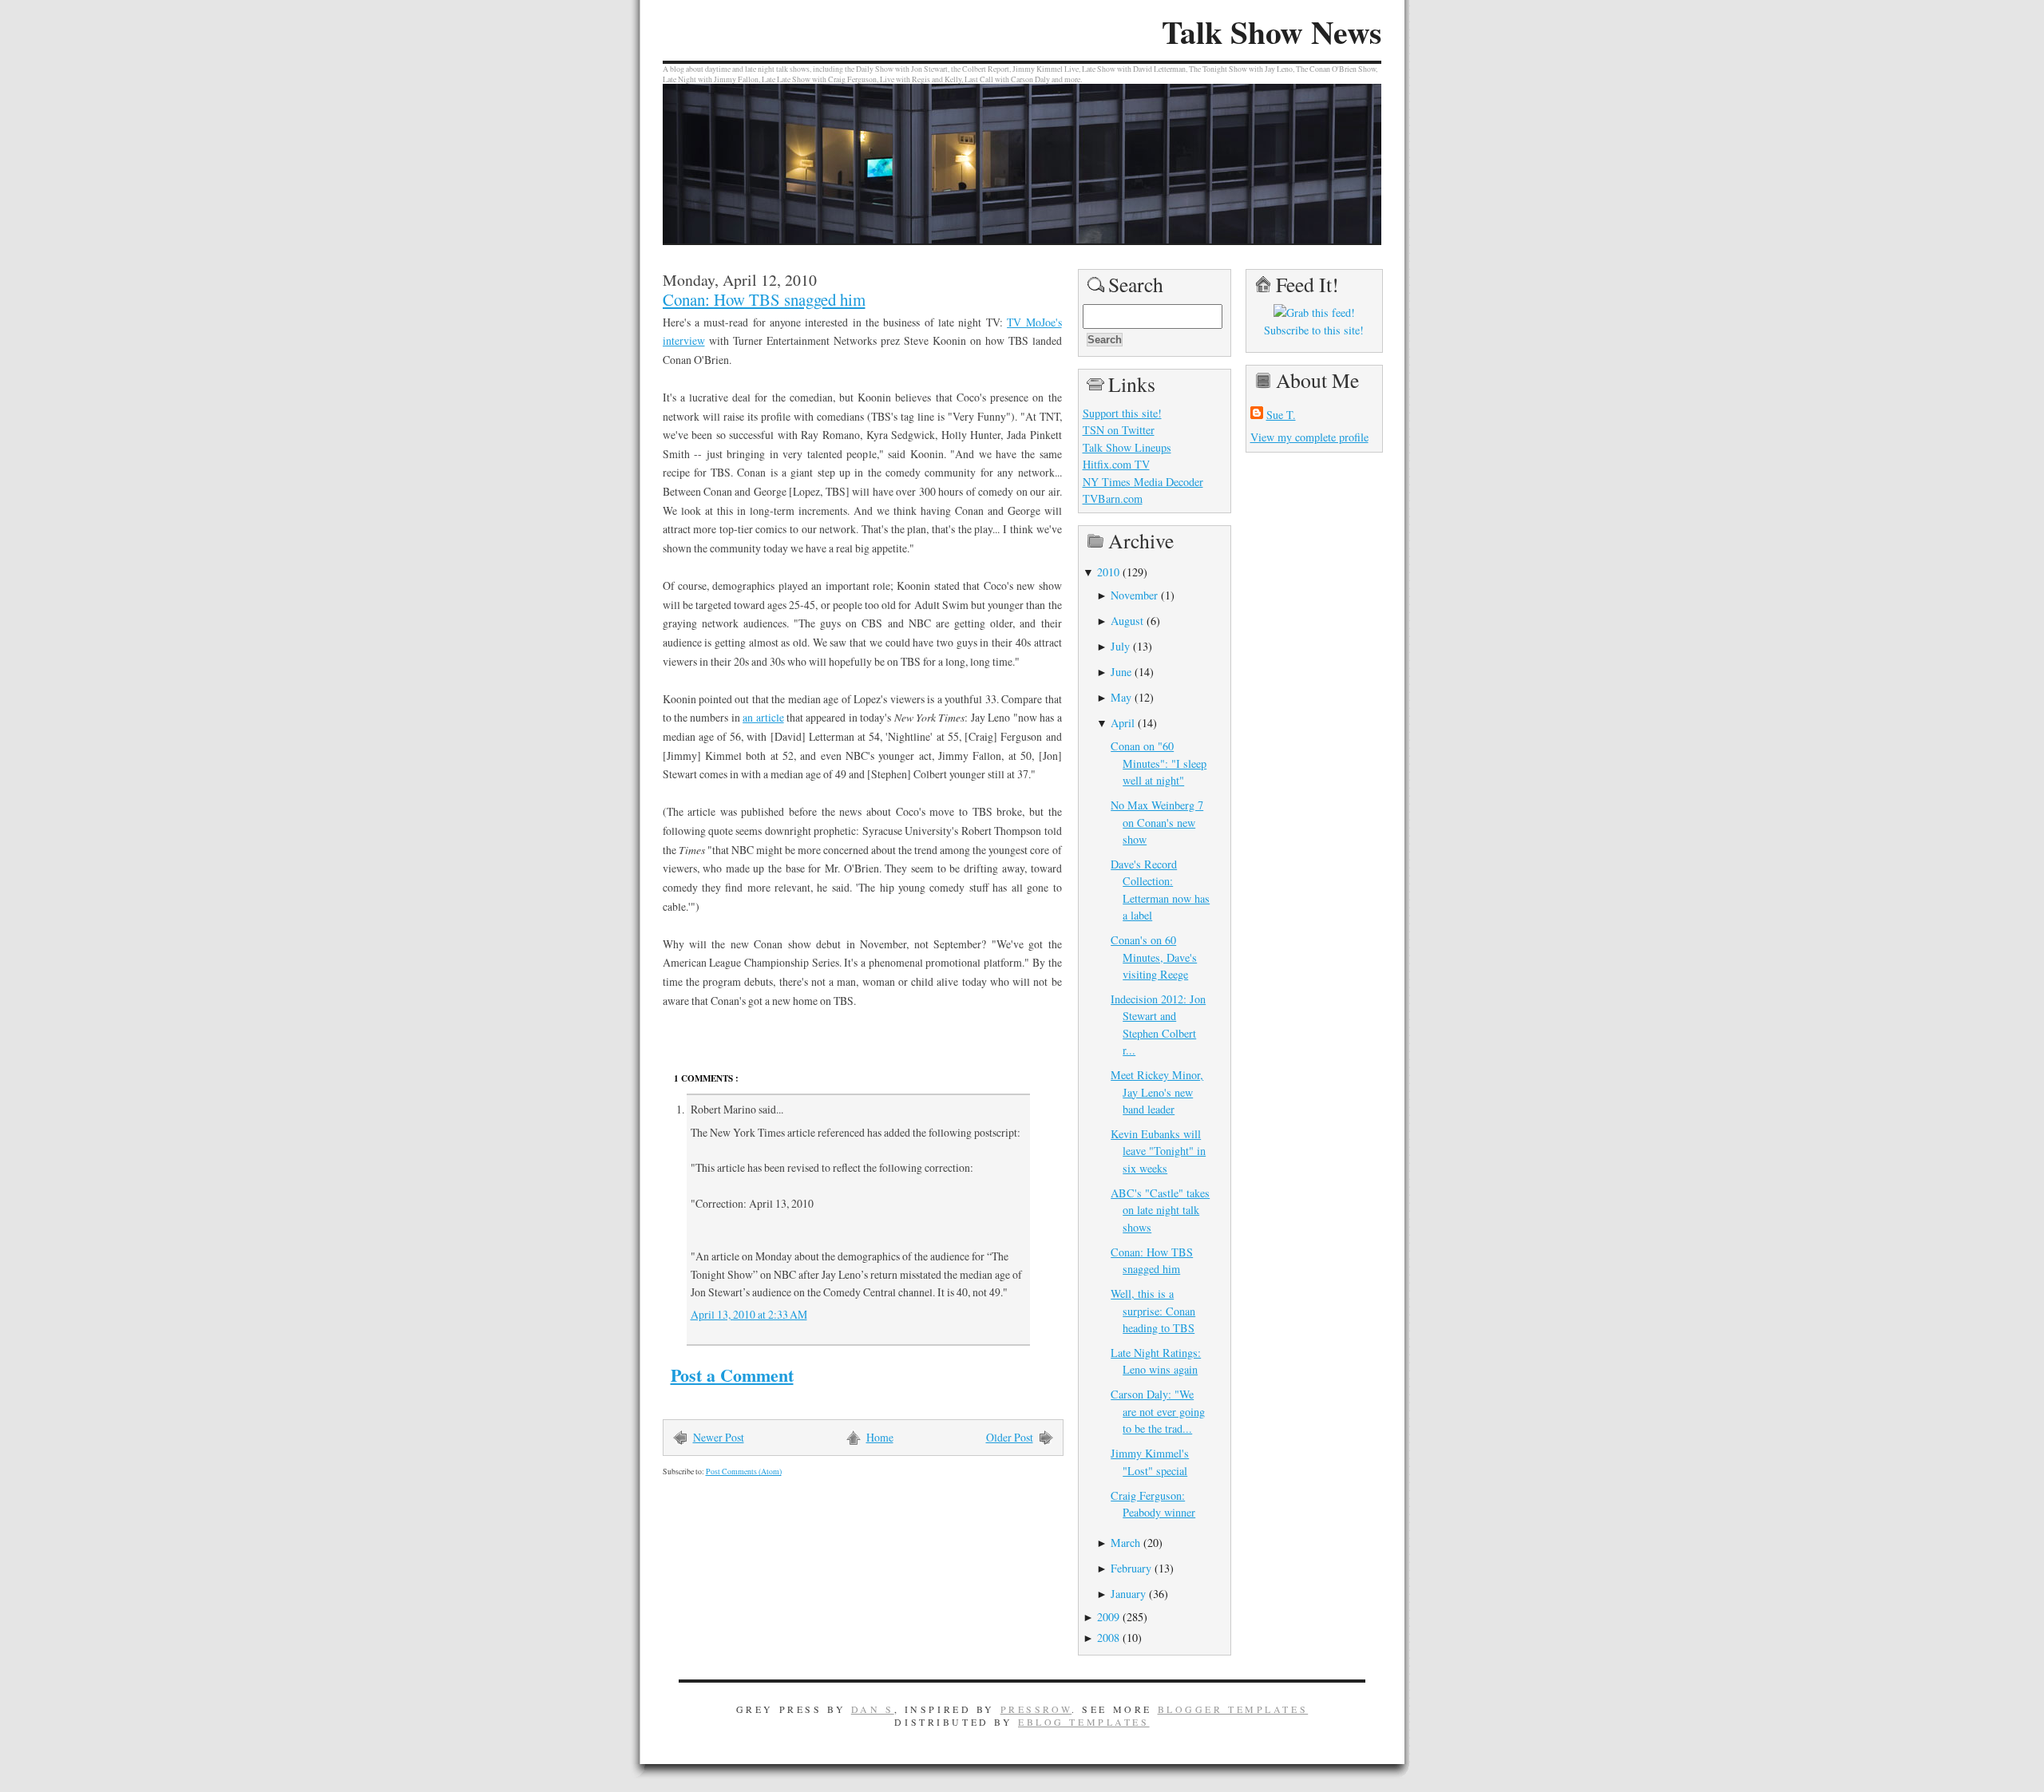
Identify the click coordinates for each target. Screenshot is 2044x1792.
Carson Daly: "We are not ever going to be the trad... (1158, 1411)
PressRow (1036, 1709)
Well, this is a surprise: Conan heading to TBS (1153, 1311)
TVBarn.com (1113, 498)
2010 (1108, 572)
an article (763, 717)
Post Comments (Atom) (744, 1472)
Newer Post (719, 1437)
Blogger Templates (1233, 1709)
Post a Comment (732, 1375)
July (1120, 646)
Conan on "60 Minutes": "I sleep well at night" (1159, 763)
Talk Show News (1272, 32)
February (1131, 1568)
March (1125, 1543)
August (1127, 621)
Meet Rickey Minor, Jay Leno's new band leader (1157, 1092)
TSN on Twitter (1119, 430)
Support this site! (1122, 413)
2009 (1108, 1617)
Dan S (873, 1709)
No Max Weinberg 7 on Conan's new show (1157, 822)
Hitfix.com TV (1116, 464)
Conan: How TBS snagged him (764, 299)
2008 (1108, 1638)
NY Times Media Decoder (1143, 482)
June (1121, 672)
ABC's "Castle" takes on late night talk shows (1160, 1210)
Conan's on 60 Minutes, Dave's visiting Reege (1154, 957)
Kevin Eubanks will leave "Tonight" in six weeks (1158, 1151)
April (1123, 723)
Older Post (1010, 1437)
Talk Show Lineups (1127, 447)
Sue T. (1281, 415)
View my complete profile (1309, 437)
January (1128, 1594)
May (1121, 697)
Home (880, 1437)
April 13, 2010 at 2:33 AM (749, 1314)
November (1134, 595)
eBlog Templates (1084, 1722)
